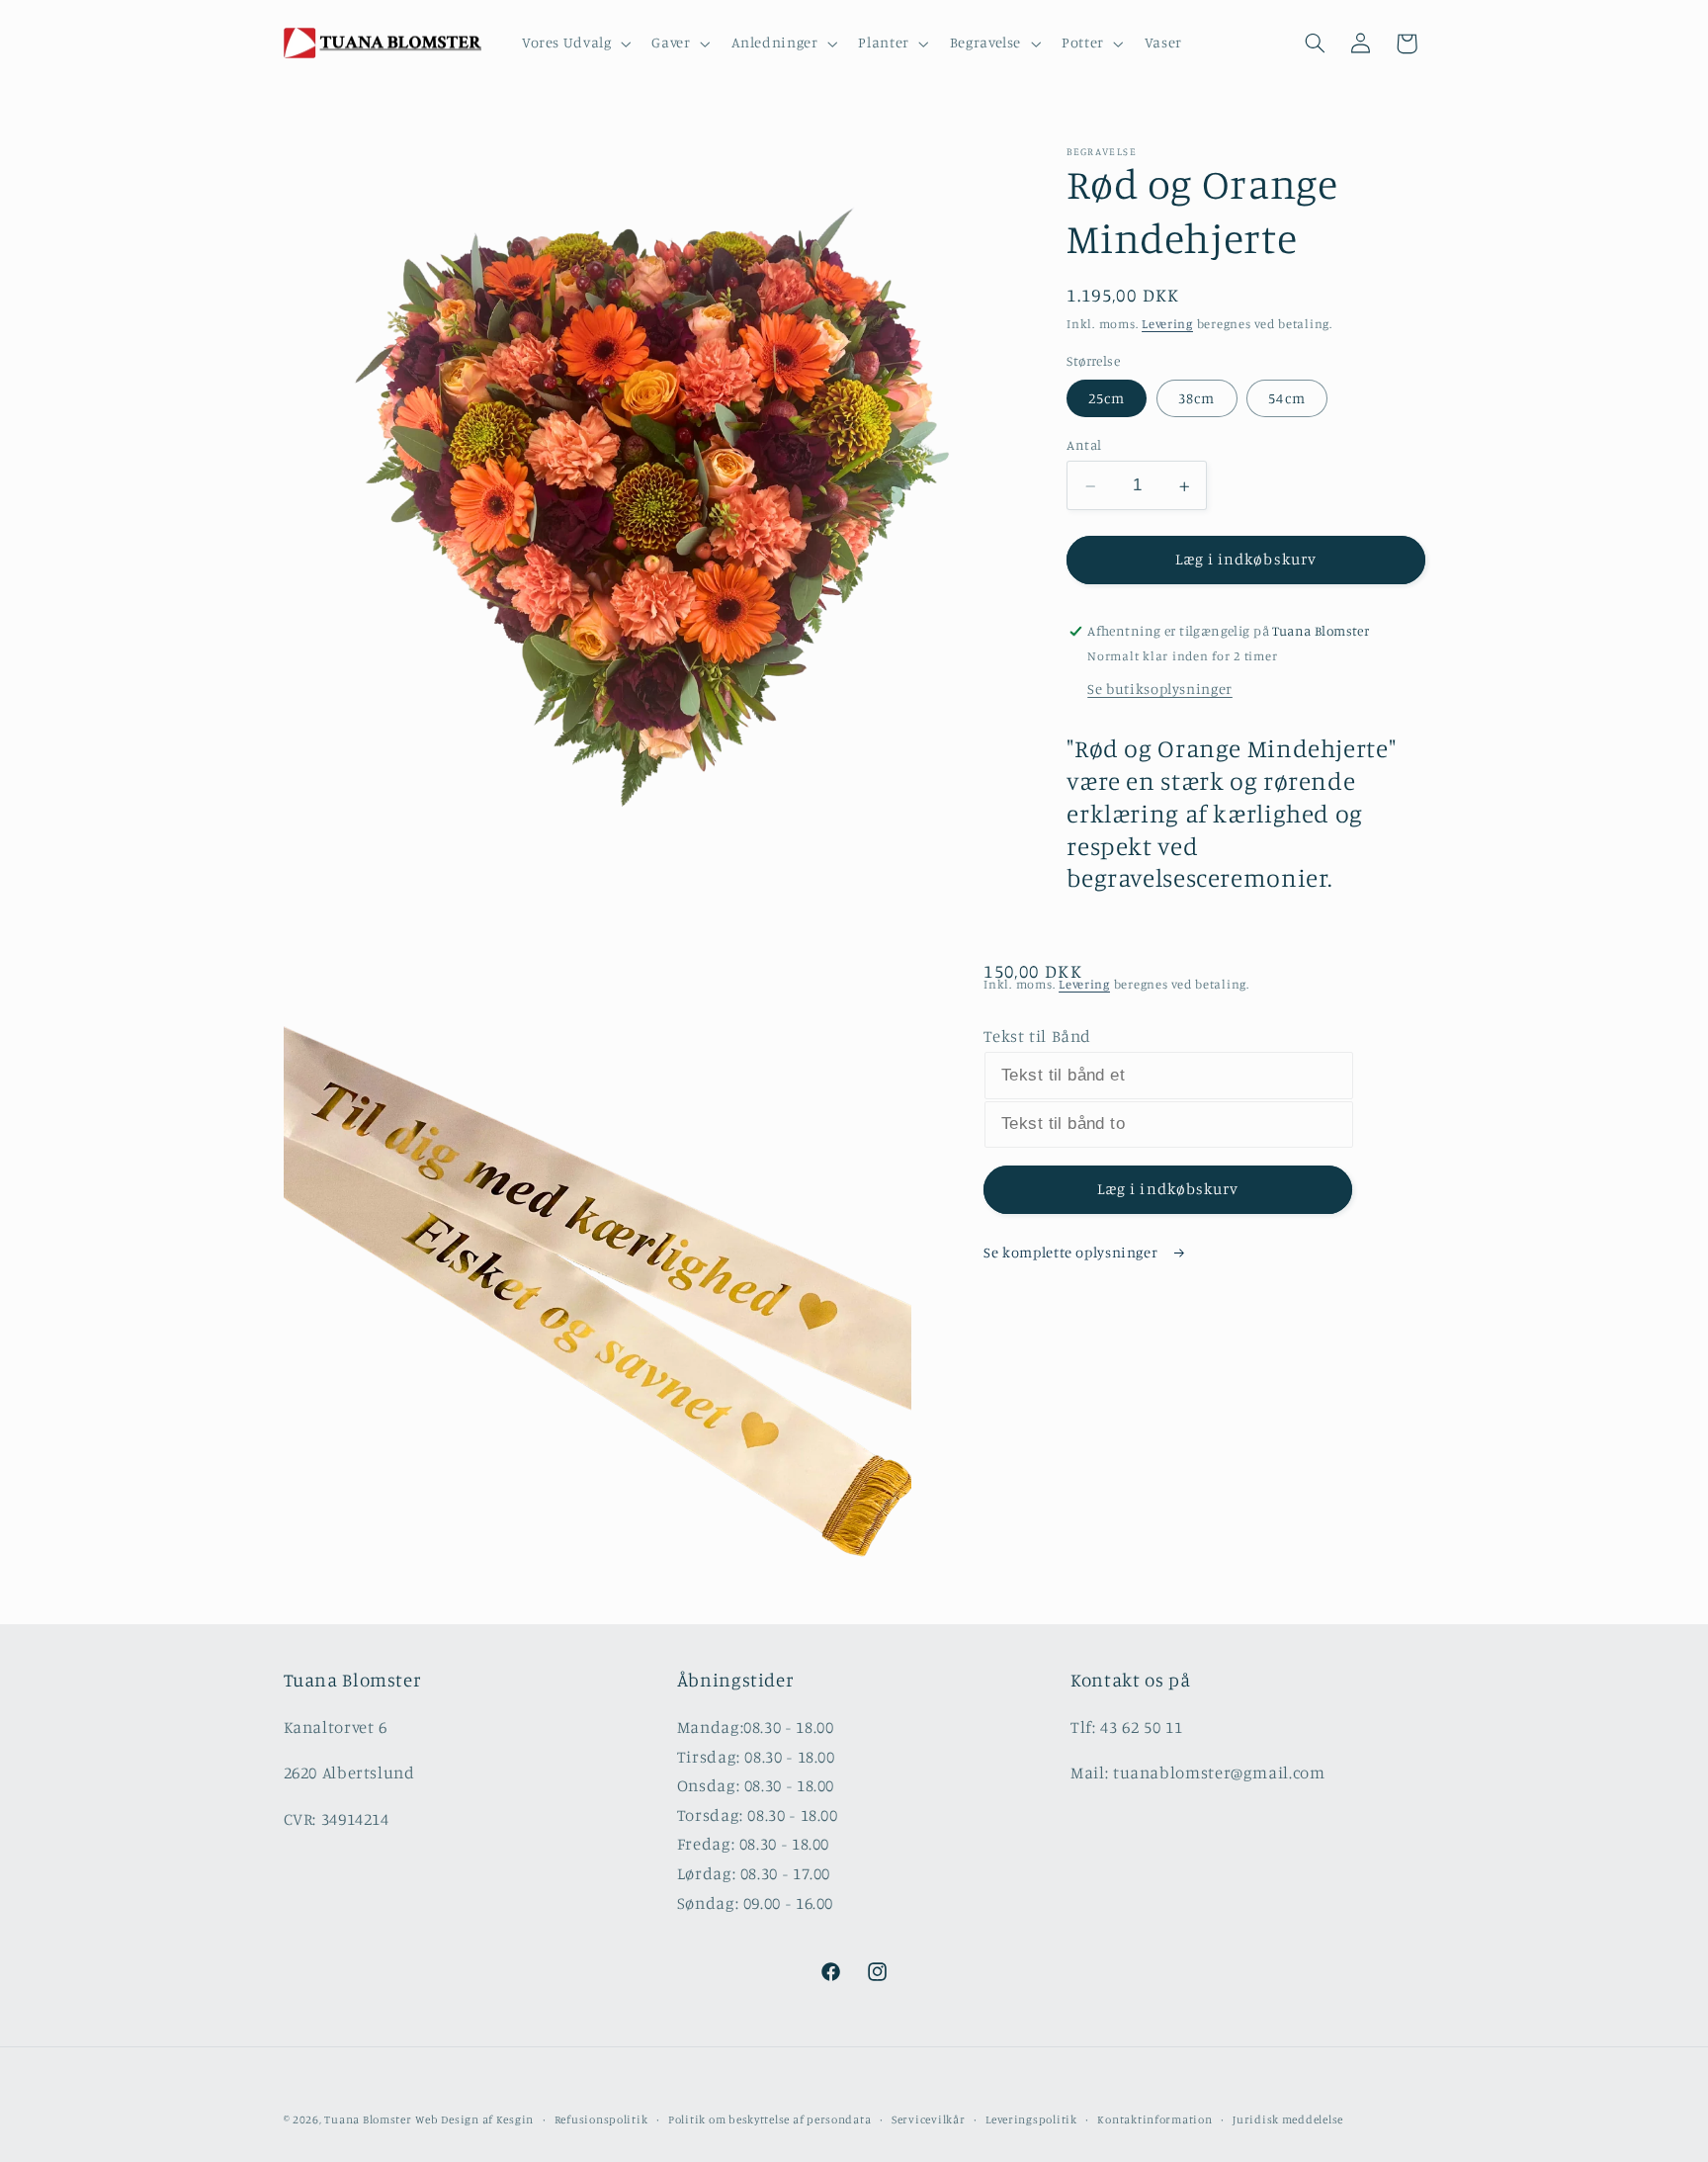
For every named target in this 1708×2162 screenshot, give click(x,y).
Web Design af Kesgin (474, 2119)
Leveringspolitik (1031, 2119)
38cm (1196, 399)
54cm (1286, 399)
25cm (1107, 399)
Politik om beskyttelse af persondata (769, 2119)
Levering (1167, 325)
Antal (1084, 446)
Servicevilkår (929, 2119)
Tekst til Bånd (1037, 1036)
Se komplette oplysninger (1072, 1252)
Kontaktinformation (1154, 2119)
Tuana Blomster (368, 2119)
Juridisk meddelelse (1288, 2119)
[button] (574, 43)
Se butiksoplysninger (1160, 689)
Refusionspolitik (601, 2119)
